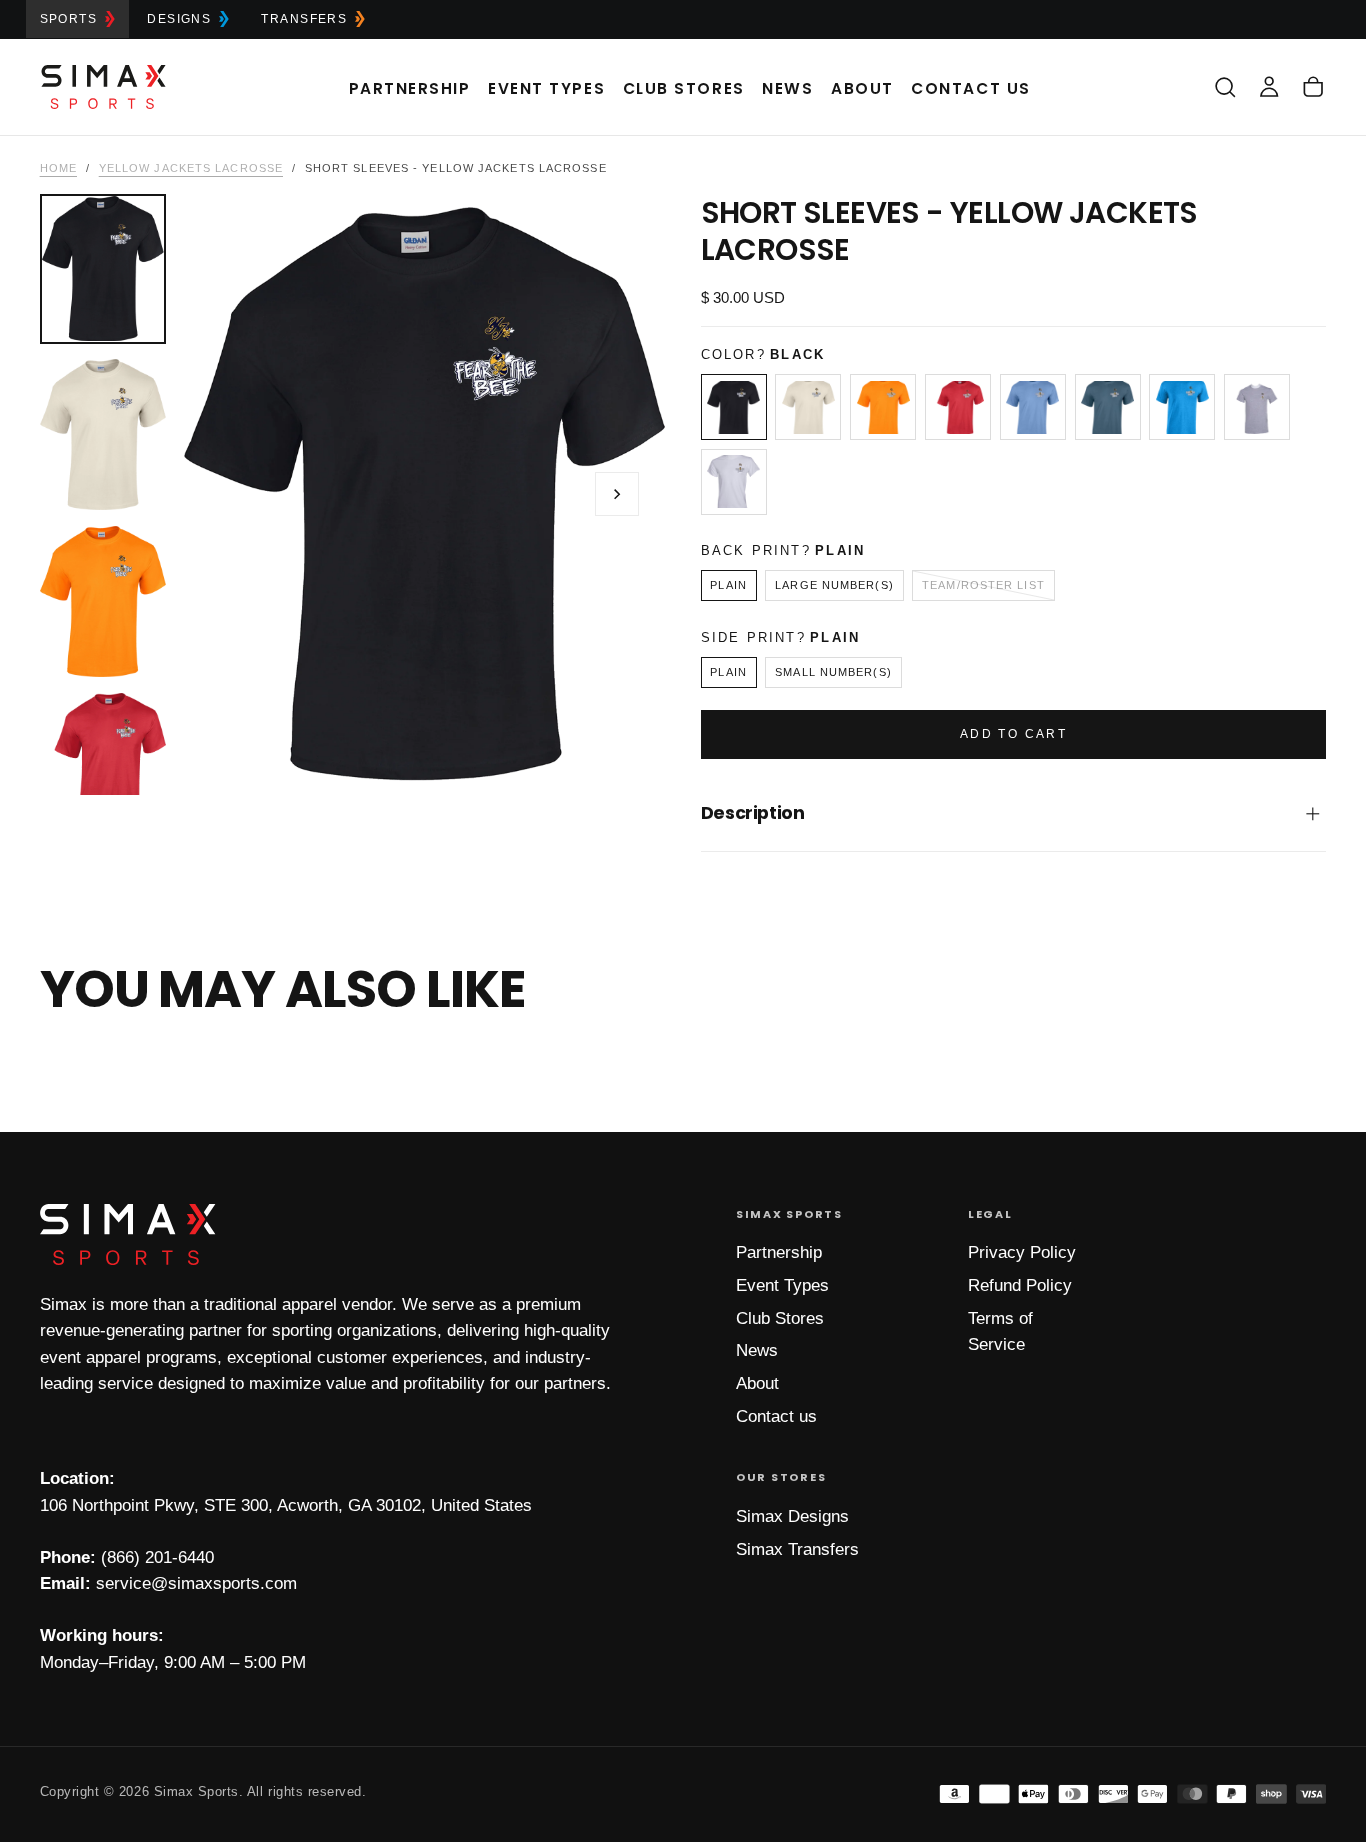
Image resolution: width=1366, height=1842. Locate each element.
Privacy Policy (1022, 1252)
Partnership (410, 88)
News (787, 88)
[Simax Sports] (128, 1234)
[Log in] (1269, 86)
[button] (1225, 86)
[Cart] (1313, 86)
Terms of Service (1000, 1331)
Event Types (546, 88)
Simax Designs (792, 1516)
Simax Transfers (797, 1549)
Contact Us (970, 88)
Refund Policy (1020, 1285)
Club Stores (684, 88)
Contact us (776, 1416)
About (862, 88)
